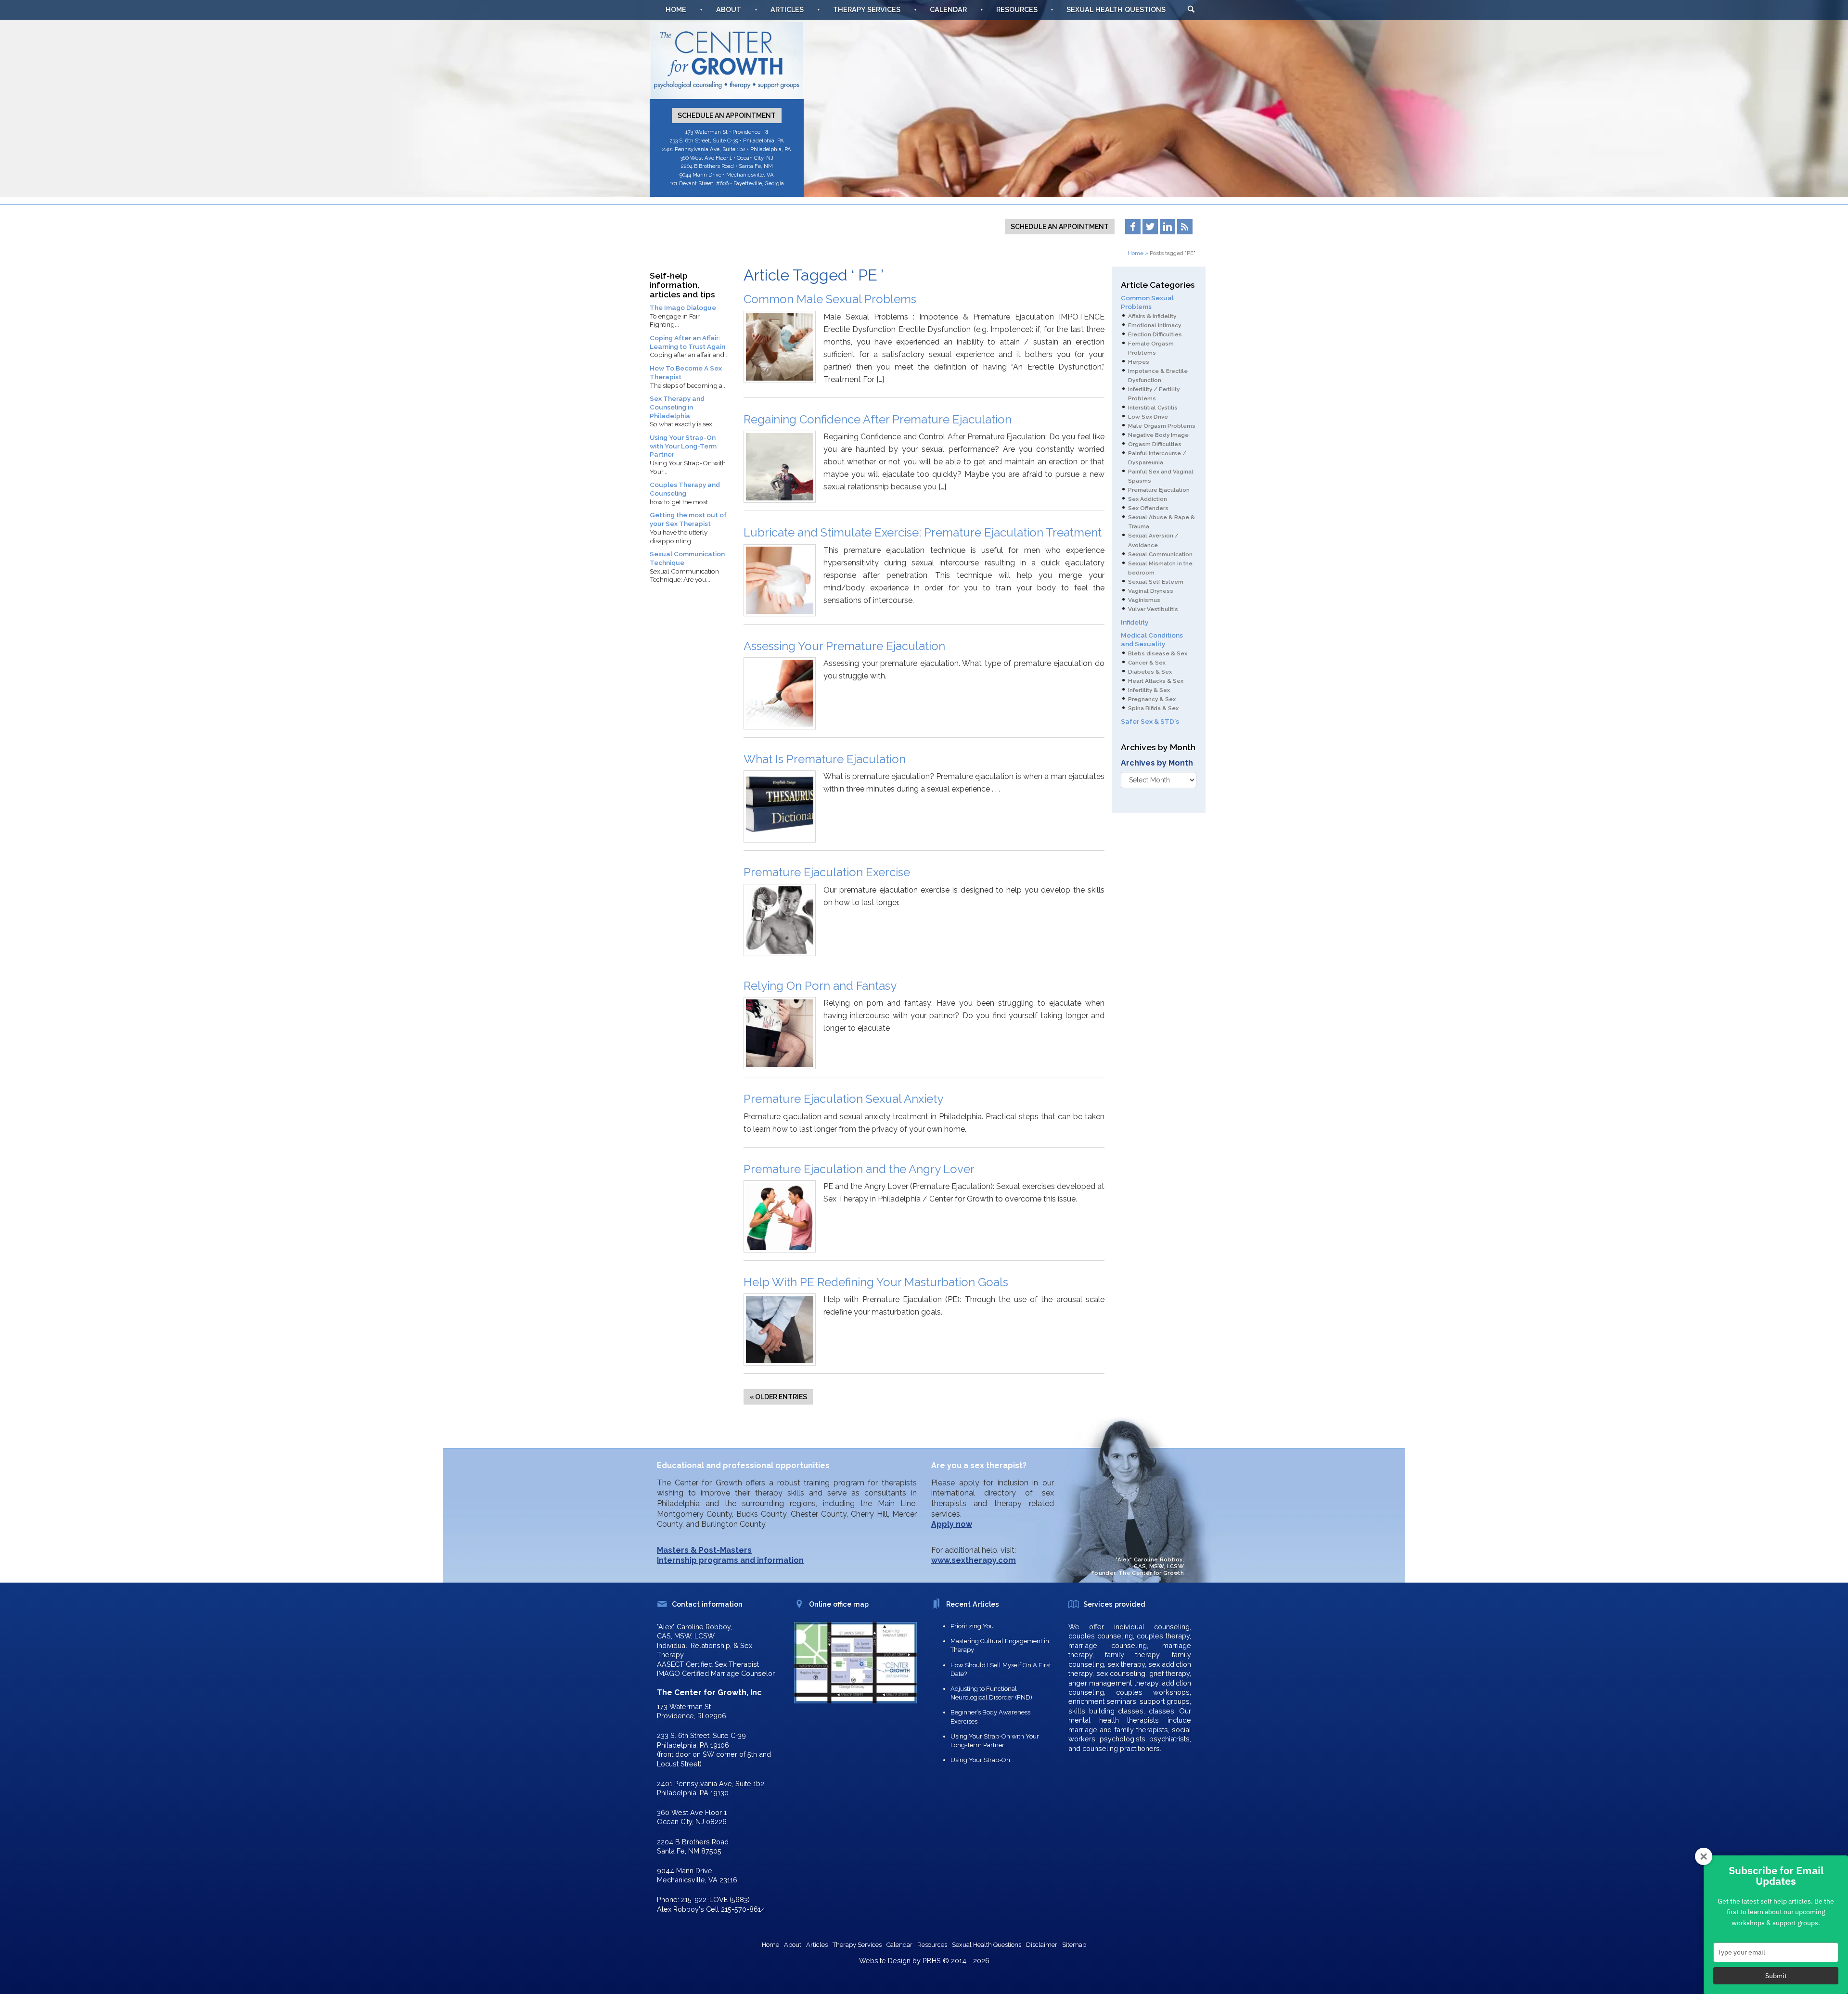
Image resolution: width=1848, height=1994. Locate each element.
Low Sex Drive (1148, 417)
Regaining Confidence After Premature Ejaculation (878, 419)
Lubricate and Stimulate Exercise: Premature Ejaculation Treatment (923, 532)
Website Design (885, 1961)
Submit (1776, 1976)
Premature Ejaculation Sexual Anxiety (843, 1099)
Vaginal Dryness (1151, 591)
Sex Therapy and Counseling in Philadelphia (677, 407)
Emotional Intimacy (1155, 325)
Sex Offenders (1148, 508)
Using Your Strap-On (980, 1760)
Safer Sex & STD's (1150, 721)
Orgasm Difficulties (1155, 444)
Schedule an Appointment (727, 115)
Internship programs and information (730, 1560)
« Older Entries (778, 1397)
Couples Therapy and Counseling (685, 489)
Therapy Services (867, 9)
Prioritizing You (972, 1626)
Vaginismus (1144, 600)
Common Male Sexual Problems (830, 299)
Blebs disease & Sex (1158, 653)
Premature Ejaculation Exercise (827, 872)
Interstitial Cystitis (1153, 408)
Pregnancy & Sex (1152, 699)
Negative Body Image (1158, 435)
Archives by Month (1157, 763)
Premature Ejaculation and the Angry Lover (859, 1169)
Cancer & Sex (1147, 663)
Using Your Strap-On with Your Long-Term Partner (683, 446)
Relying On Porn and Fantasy (820, 986)
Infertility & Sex (1149, 690)
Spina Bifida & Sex (1153, 708)
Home (676, 9)
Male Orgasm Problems (1162, 426)
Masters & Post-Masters (704, 1550)
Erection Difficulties (1155, 334)
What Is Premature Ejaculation (825, 759)
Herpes (1139, 362)
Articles (787, 9)
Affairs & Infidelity (1152, 316)
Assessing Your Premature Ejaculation (844, 646)
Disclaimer (1042, 1945)
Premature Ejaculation (1159, 490)
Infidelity (1135, 622)
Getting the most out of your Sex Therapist (688, 519)
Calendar (948, 9)
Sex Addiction (1148, 499)
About (729, 9)
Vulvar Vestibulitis (1153, 609)
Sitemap (1074, 1945)
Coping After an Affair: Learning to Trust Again (687, 342)
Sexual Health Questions (1116, 9)
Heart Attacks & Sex (1156, 681)
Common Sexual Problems (1147, 302)
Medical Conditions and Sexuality (1152, 639)
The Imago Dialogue (683, 307)
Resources (1017, 9)
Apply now (952, 1524)
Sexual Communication (1160, 554)
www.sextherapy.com (974, 1560)
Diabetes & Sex (1150, 672)
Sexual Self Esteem (1156, 582)
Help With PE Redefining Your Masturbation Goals (876, 1282)
